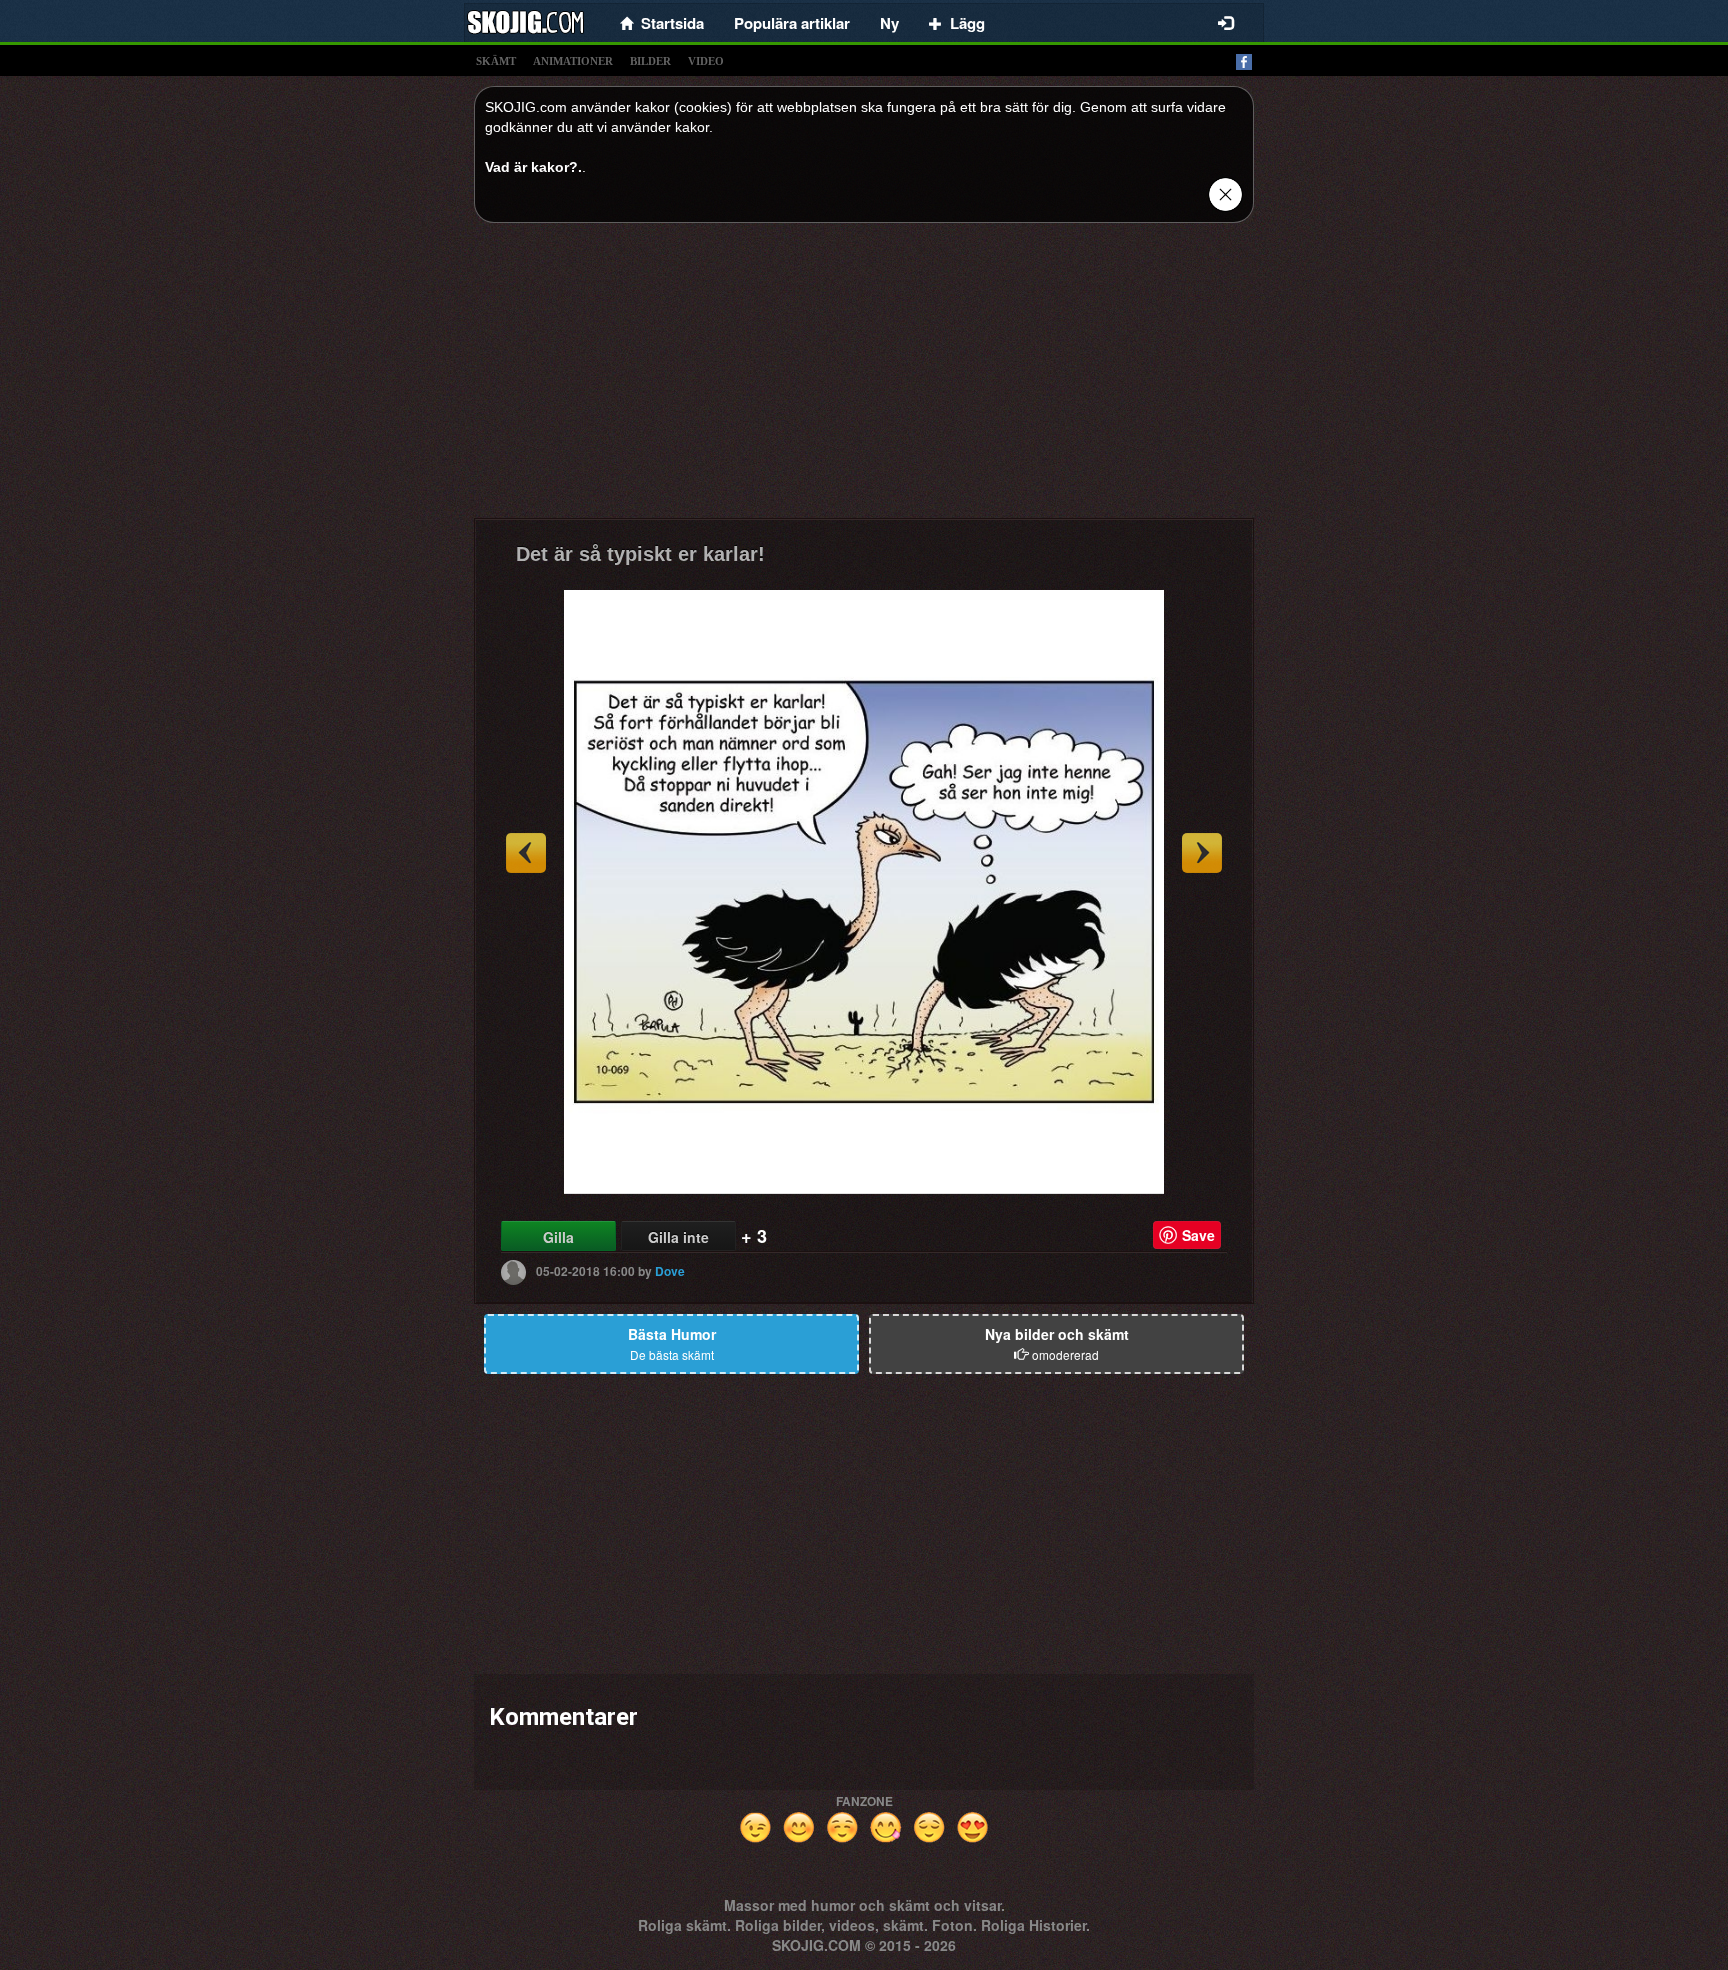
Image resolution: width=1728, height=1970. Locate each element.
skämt (496, 61)
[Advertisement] (864, 378)
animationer (573, 61)
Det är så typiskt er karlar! (640, 554)
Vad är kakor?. (533, 167)
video (706, 61)
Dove (670, 1271)
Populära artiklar (792, 23)
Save (1198, 1235)
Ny (889, 23)
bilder (650, 61)
